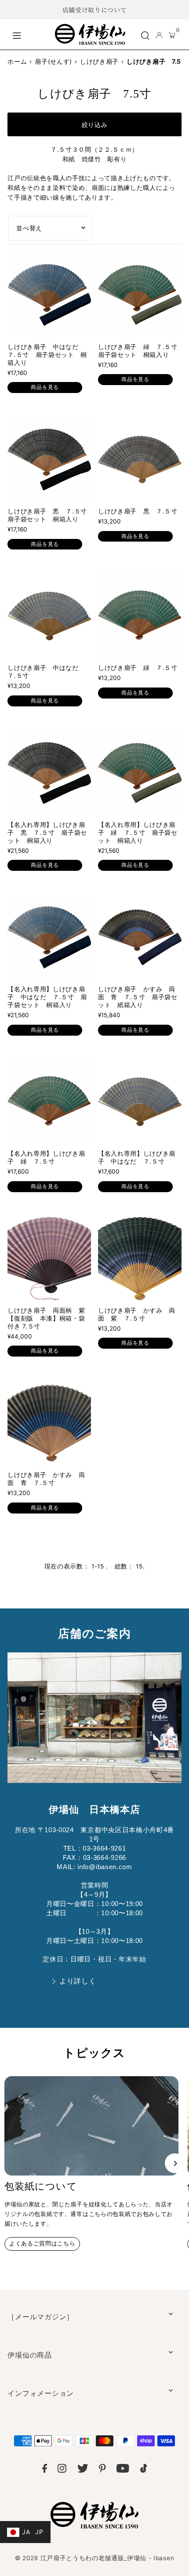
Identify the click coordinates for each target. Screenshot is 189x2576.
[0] (172, 35)
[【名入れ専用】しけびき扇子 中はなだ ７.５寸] (140, 1102)
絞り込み (95, 125)
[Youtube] (123, 2470)
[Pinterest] (102, 2470)
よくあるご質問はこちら (42, 2243)
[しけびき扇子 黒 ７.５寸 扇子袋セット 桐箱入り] (49, 459)
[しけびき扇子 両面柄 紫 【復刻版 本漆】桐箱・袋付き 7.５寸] (49, 1259)
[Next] (175, 2163)
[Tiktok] (144, 2470)
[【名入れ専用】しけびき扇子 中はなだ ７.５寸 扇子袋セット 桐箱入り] (49, 937)
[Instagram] (62, 2470)
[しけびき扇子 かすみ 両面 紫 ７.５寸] (140, 1259)
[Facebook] (45, 2470)
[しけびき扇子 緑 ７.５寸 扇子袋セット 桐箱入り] (140, 295)
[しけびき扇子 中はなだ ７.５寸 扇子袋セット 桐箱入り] (49, 295)
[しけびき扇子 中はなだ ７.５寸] (49, 616)
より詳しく (78, 1981)
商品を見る (45, 387)
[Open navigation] (29, 34)
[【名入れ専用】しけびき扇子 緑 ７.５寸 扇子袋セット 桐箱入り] (140, 773)
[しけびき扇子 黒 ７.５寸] (140, 459)
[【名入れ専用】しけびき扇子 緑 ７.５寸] (49, 1102)
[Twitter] (83, 2470)
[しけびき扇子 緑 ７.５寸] (140, 616)
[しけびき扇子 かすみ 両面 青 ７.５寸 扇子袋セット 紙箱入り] (140, 937)
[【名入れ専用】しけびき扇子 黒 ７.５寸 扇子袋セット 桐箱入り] (49, 773)
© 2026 (94, 2558)
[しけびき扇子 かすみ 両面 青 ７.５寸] (49, 1423)
